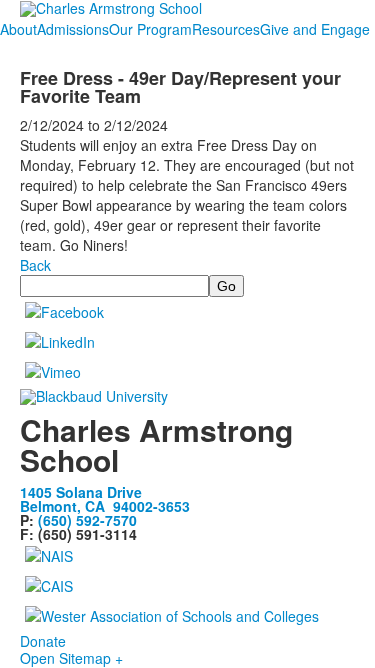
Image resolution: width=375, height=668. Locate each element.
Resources (226, 29)
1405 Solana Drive (81, 492)
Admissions (73, 29)
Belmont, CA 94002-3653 (105, 506)
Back (35, 265)
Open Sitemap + (71, 658)
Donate (43, 641)
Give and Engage (315, 29)
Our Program (150, 29)
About (18, 29)
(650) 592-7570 (87, 520)
